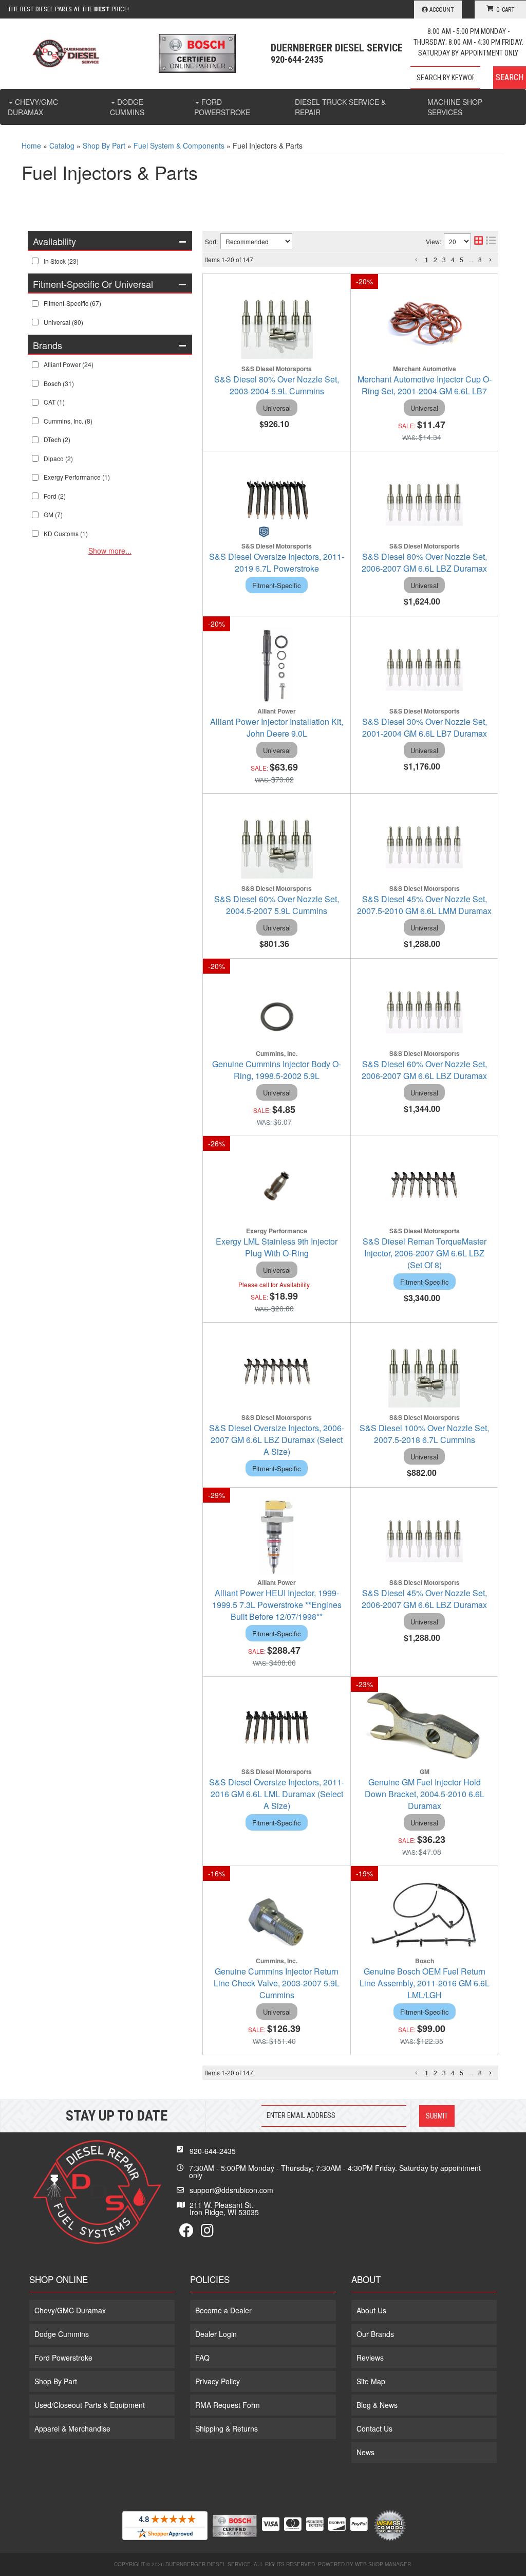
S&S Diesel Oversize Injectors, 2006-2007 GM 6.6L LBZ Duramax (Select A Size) (277, 1440)
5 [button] (462, 259)
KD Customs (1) (66, 533)
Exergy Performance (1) (77, 477)
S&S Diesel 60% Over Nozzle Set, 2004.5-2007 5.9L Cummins (277, 905)
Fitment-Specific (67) (72, 303)
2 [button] (435, 259)
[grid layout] (478, 241)
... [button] (471, 259)
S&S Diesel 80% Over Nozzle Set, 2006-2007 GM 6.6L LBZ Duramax (424, 562)
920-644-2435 (213, 2151)
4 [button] (453, 259)
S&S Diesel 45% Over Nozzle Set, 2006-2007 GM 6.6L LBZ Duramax (424, 1599)
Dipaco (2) (58, 458)
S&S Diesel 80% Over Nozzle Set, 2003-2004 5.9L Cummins (277, 385)
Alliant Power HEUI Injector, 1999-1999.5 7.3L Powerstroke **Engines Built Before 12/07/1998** (277, 1605)
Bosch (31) (59, 383)
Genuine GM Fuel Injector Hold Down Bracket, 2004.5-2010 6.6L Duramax (425, 1794)
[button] (468, 78)
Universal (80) (63, 322)
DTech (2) (57, 439)
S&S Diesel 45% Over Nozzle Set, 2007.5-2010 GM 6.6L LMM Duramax (424, 905)
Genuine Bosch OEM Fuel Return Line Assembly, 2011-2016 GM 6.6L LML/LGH (425, 1983)
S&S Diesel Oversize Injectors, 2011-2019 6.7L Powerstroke (277, 562)
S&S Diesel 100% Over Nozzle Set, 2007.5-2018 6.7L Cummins (424, 1434)
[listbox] (256, 241)
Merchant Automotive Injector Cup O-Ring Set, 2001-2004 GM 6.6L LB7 (425, 385)
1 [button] (427, 260)
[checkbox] (35, 261)
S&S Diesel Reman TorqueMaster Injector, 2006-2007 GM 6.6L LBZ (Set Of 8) (425, 1253)
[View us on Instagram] (207, 2233)
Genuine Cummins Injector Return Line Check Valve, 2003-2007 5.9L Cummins (277, 1983)
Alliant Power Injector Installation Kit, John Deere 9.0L (277, 727)
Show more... (110, 551)
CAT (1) (54, 402)
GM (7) (53, 514)
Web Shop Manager (383, 2564)
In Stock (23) (61, 261)
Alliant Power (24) (69, 364)
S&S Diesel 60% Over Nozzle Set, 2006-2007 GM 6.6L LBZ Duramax (424, 1070)
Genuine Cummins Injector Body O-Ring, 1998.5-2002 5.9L (277, 1070)
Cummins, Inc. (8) (68, 421)
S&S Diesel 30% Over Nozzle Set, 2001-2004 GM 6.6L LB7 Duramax (425, 727)
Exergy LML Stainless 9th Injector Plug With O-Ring (277, 1247)
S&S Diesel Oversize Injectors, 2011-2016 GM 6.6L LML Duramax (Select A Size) (277, 1794)
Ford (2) (55, 496)
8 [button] (480, 259)
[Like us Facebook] (186, 2233)
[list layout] (491, 241)
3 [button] (444, 259)
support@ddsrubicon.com (231, 2190)
